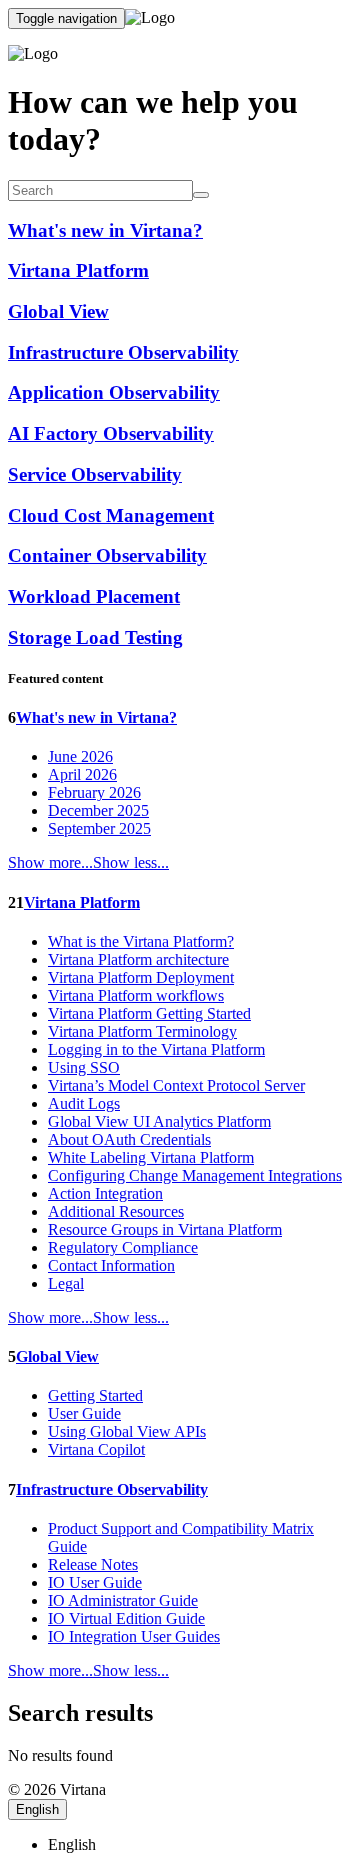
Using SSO (84, 1067)
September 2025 (99, 828)
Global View (57, 1356)
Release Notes (93, 1564)
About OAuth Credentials (129, 1139)
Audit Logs (84, 1103)
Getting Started (95, 1395)
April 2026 (82, 774)
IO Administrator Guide (123, 1600)
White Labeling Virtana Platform (151, 1157)
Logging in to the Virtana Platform (156, 1049)
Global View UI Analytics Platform (159, 1121)
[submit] (201, 195)
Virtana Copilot (96, 1449)
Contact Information (111, 1265)
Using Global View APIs (127, 1431)
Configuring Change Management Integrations (195, 1175)
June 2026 (80, 756)
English (37, 1809)
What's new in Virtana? (96, 717)
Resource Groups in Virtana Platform (165, 1229)
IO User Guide (95, 1582)
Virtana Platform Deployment (141, 977)
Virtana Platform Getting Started (149, 1013)
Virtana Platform (82, 902)
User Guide (84, 1413)
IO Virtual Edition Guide (126, 1618)
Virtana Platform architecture (138, 959)
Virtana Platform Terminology (142, 1031)
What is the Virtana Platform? (141, 941)
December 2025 (98, 810)
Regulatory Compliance (123, 1247)
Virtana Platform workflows (136, 995)
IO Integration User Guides (134, 1636)
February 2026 (94, 792)
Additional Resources (116, 1211)
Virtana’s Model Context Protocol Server (176, 1085)
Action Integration (105, 1193)
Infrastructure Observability (112, 1489)
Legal (66, 1283)
